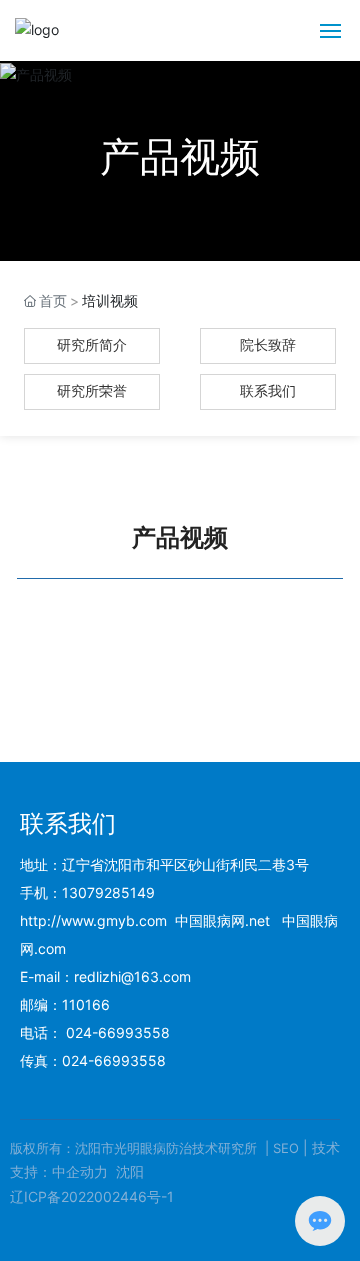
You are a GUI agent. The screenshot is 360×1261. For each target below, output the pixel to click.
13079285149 (108, 892)
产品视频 (180, 156)
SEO (286, 1148)
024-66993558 (118, 1032)
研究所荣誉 (92, 391)
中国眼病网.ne (220, 920)
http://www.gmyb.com (93, 920)
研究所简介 (92, 345)
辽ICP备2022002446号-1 (92, 1196)
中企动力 (80, 1171)
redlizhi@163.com (132, 976)
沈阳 (130, 1171)
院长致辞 (268, 345)
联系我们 (268, 391)
